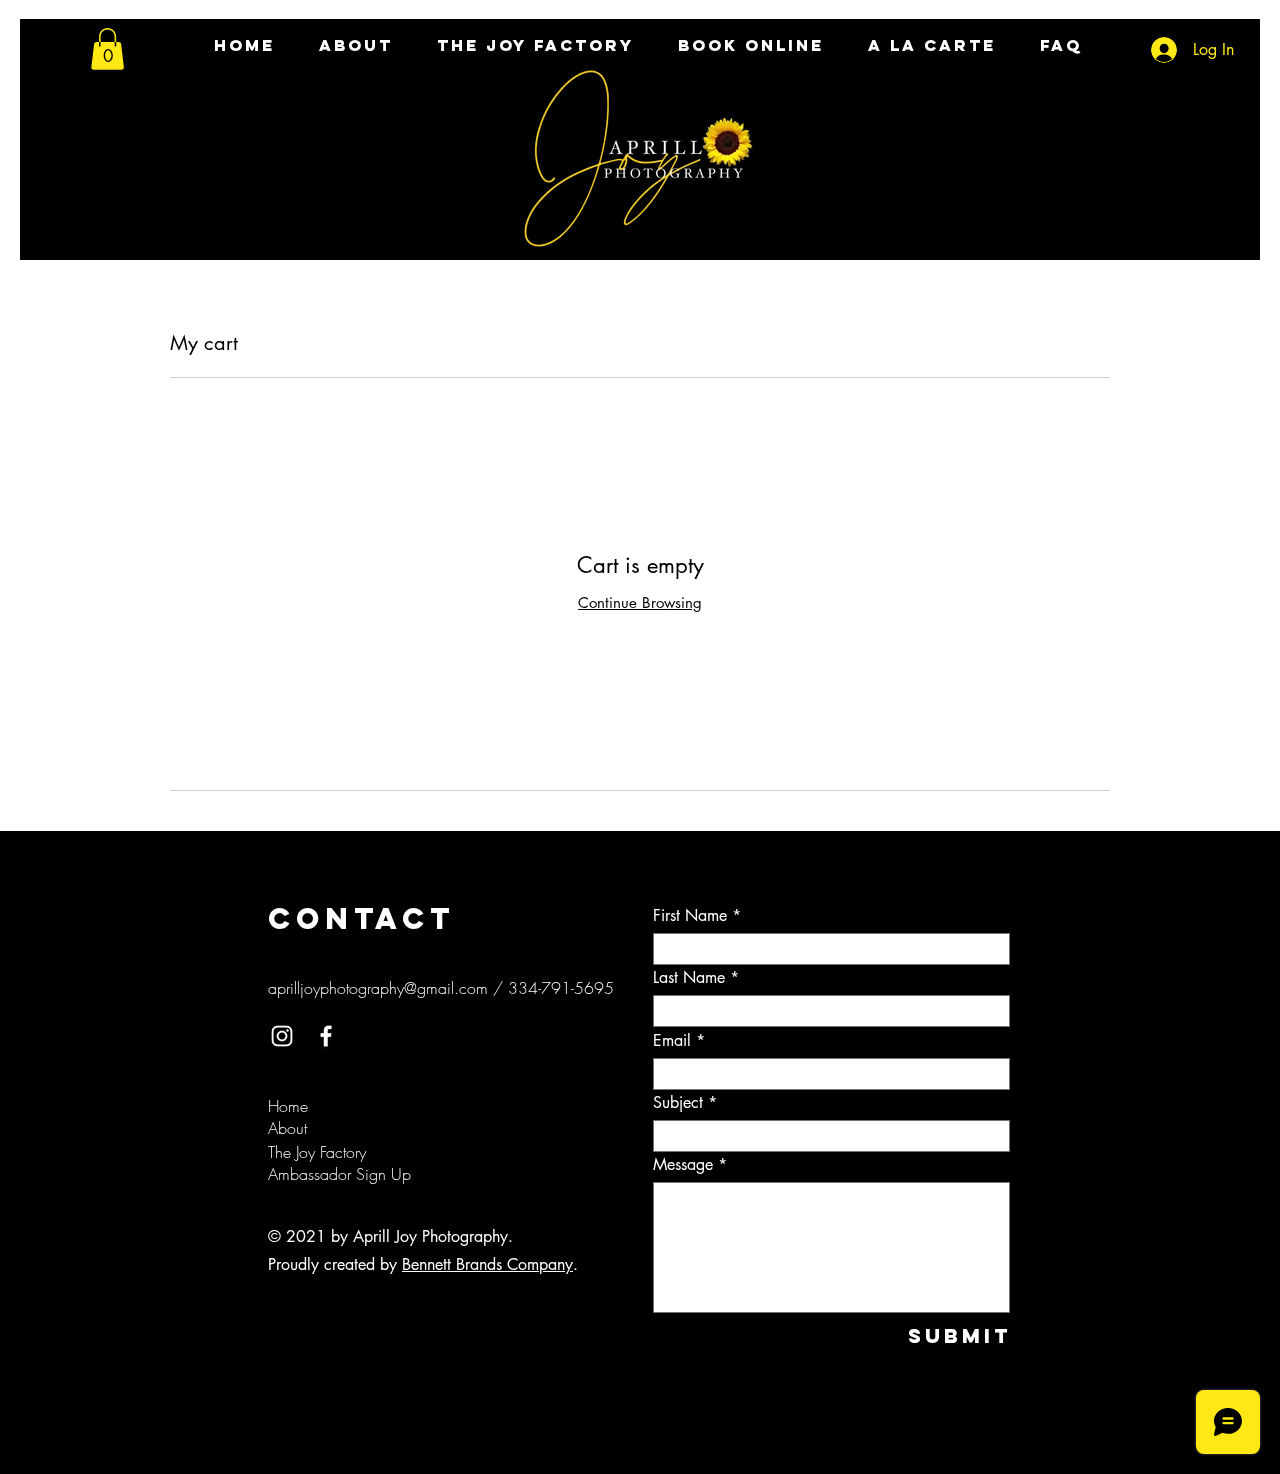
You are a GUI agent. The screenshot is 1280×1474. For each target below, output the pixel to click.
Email (672, 1041)
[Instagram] (282, 1036)
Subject (678, 1103)
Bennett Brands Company (487, 1264)
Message (683, 1165)
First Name (690, 916)
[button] (107, 49)
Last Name (689, 978)
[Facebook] (326, 1036)
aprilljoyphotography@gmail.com (378, 988)
